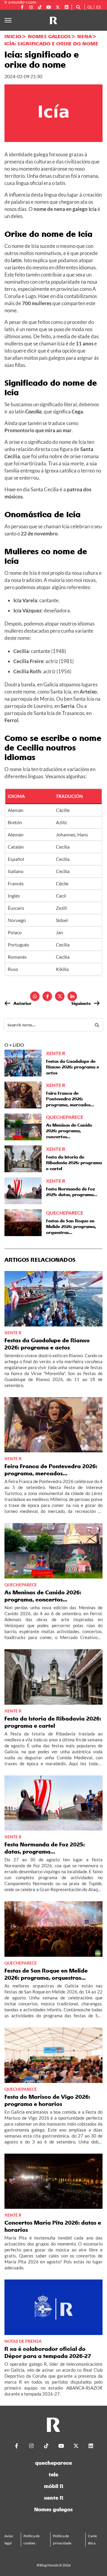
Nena (85, 36)
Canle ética (92, 2539)
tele (53, 2474)
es (99, 7)
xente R (54, 2498)
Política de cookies (32, 2539)
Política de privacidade (62, 2539)
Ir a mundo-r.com (20, 2)
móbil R (54, 2486)
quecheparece (53, 2463)
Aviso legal (9, 2539)
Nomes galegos (53, 2509)
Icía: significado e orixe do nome (51, 44)
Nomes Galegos (49, 36)
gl (90, 7)
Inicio (13, 36)
